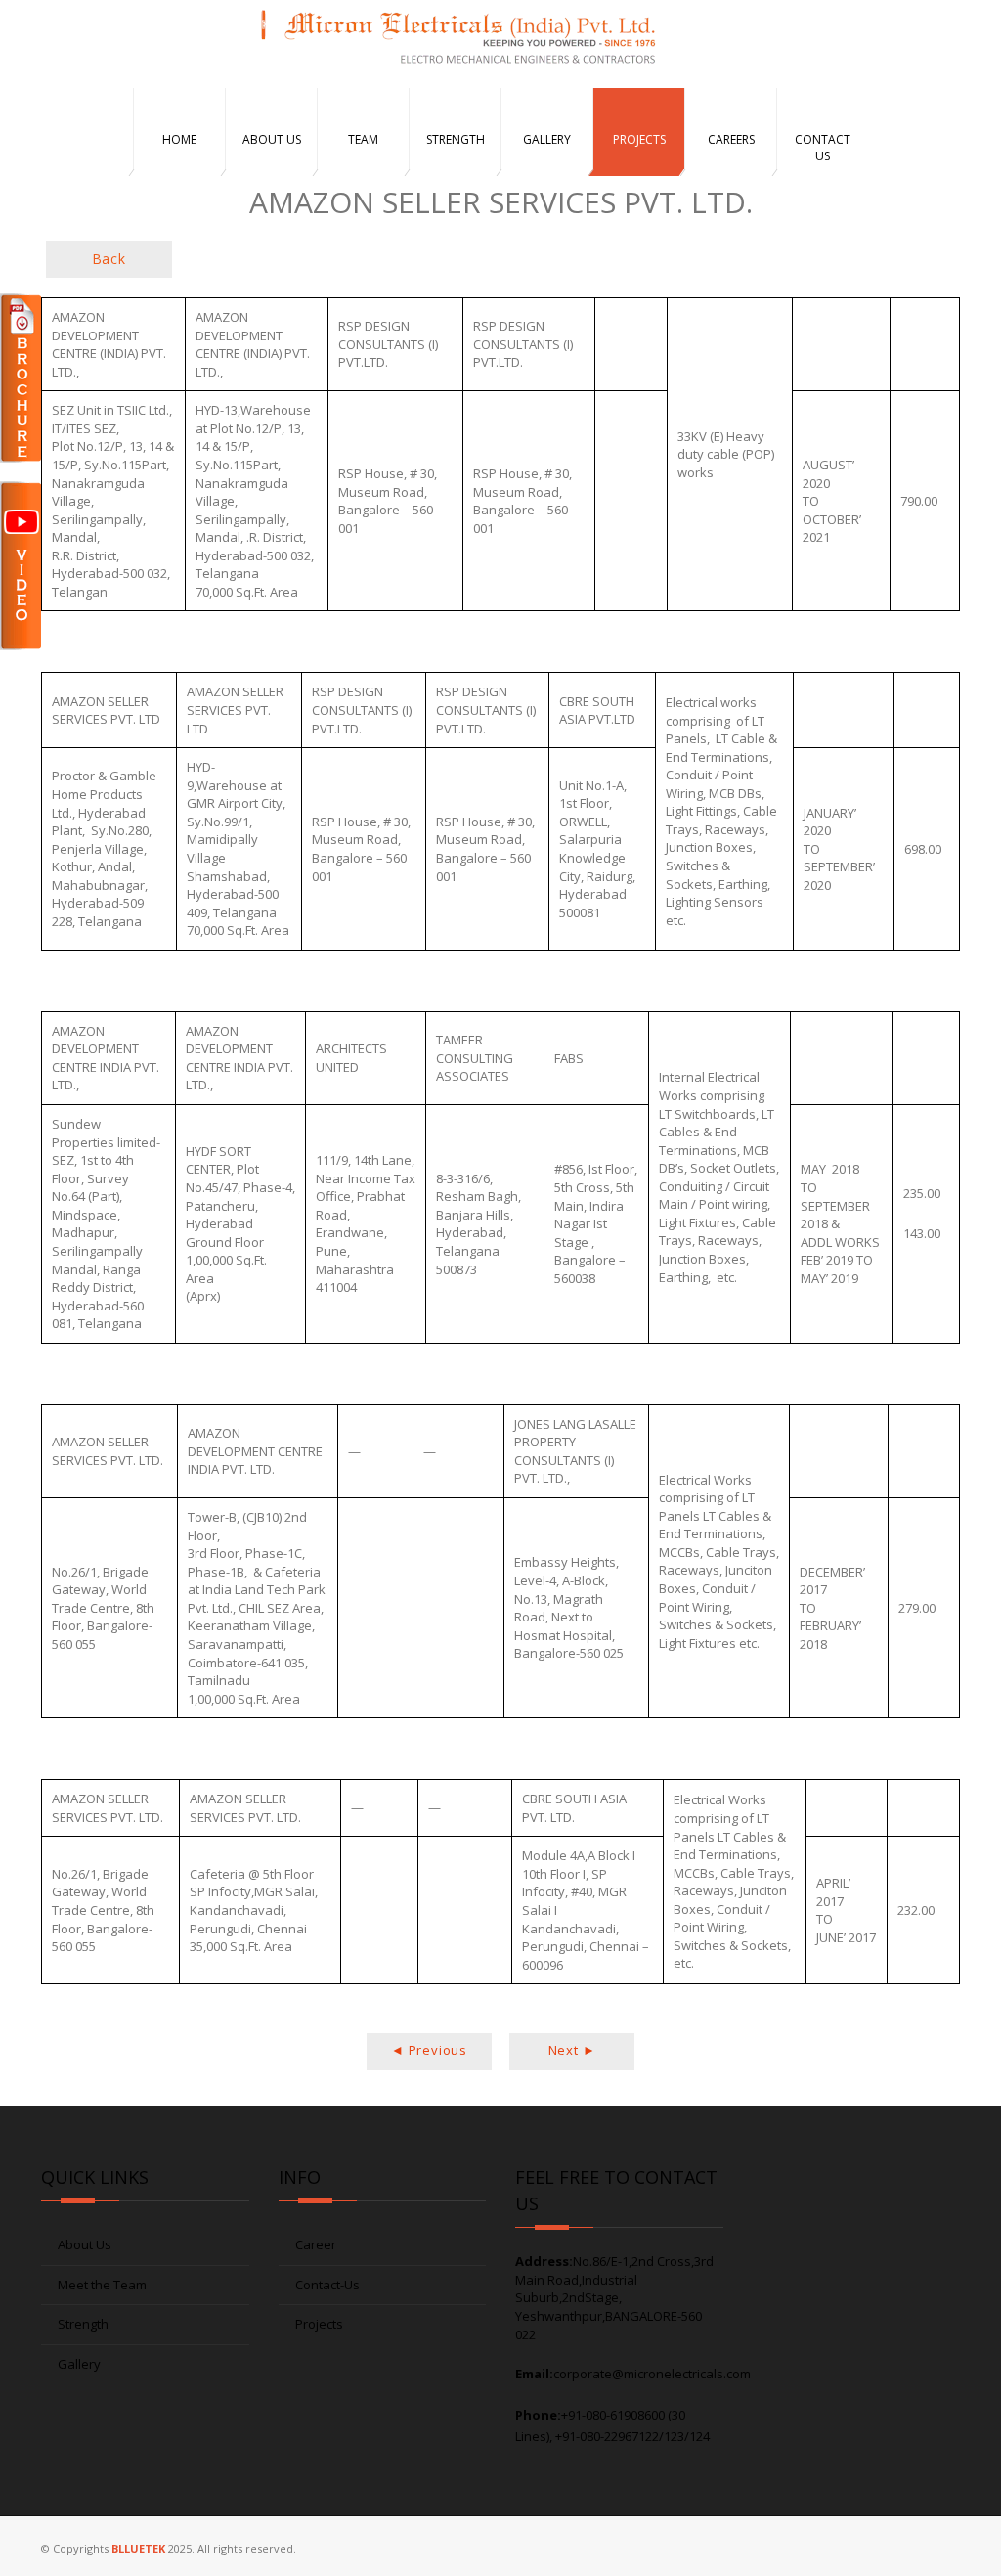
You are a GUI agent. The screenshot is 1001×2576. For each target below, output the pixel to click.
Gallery (79, 2364)
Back (109, 259)
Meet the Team (102, 2285)
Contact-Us (327, 2285)
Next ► (572, 2050)
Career (316, 2244)
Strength (83, 2324)
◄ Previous (429, 2050)
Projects (319, 2324)
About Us (85, 2244)
